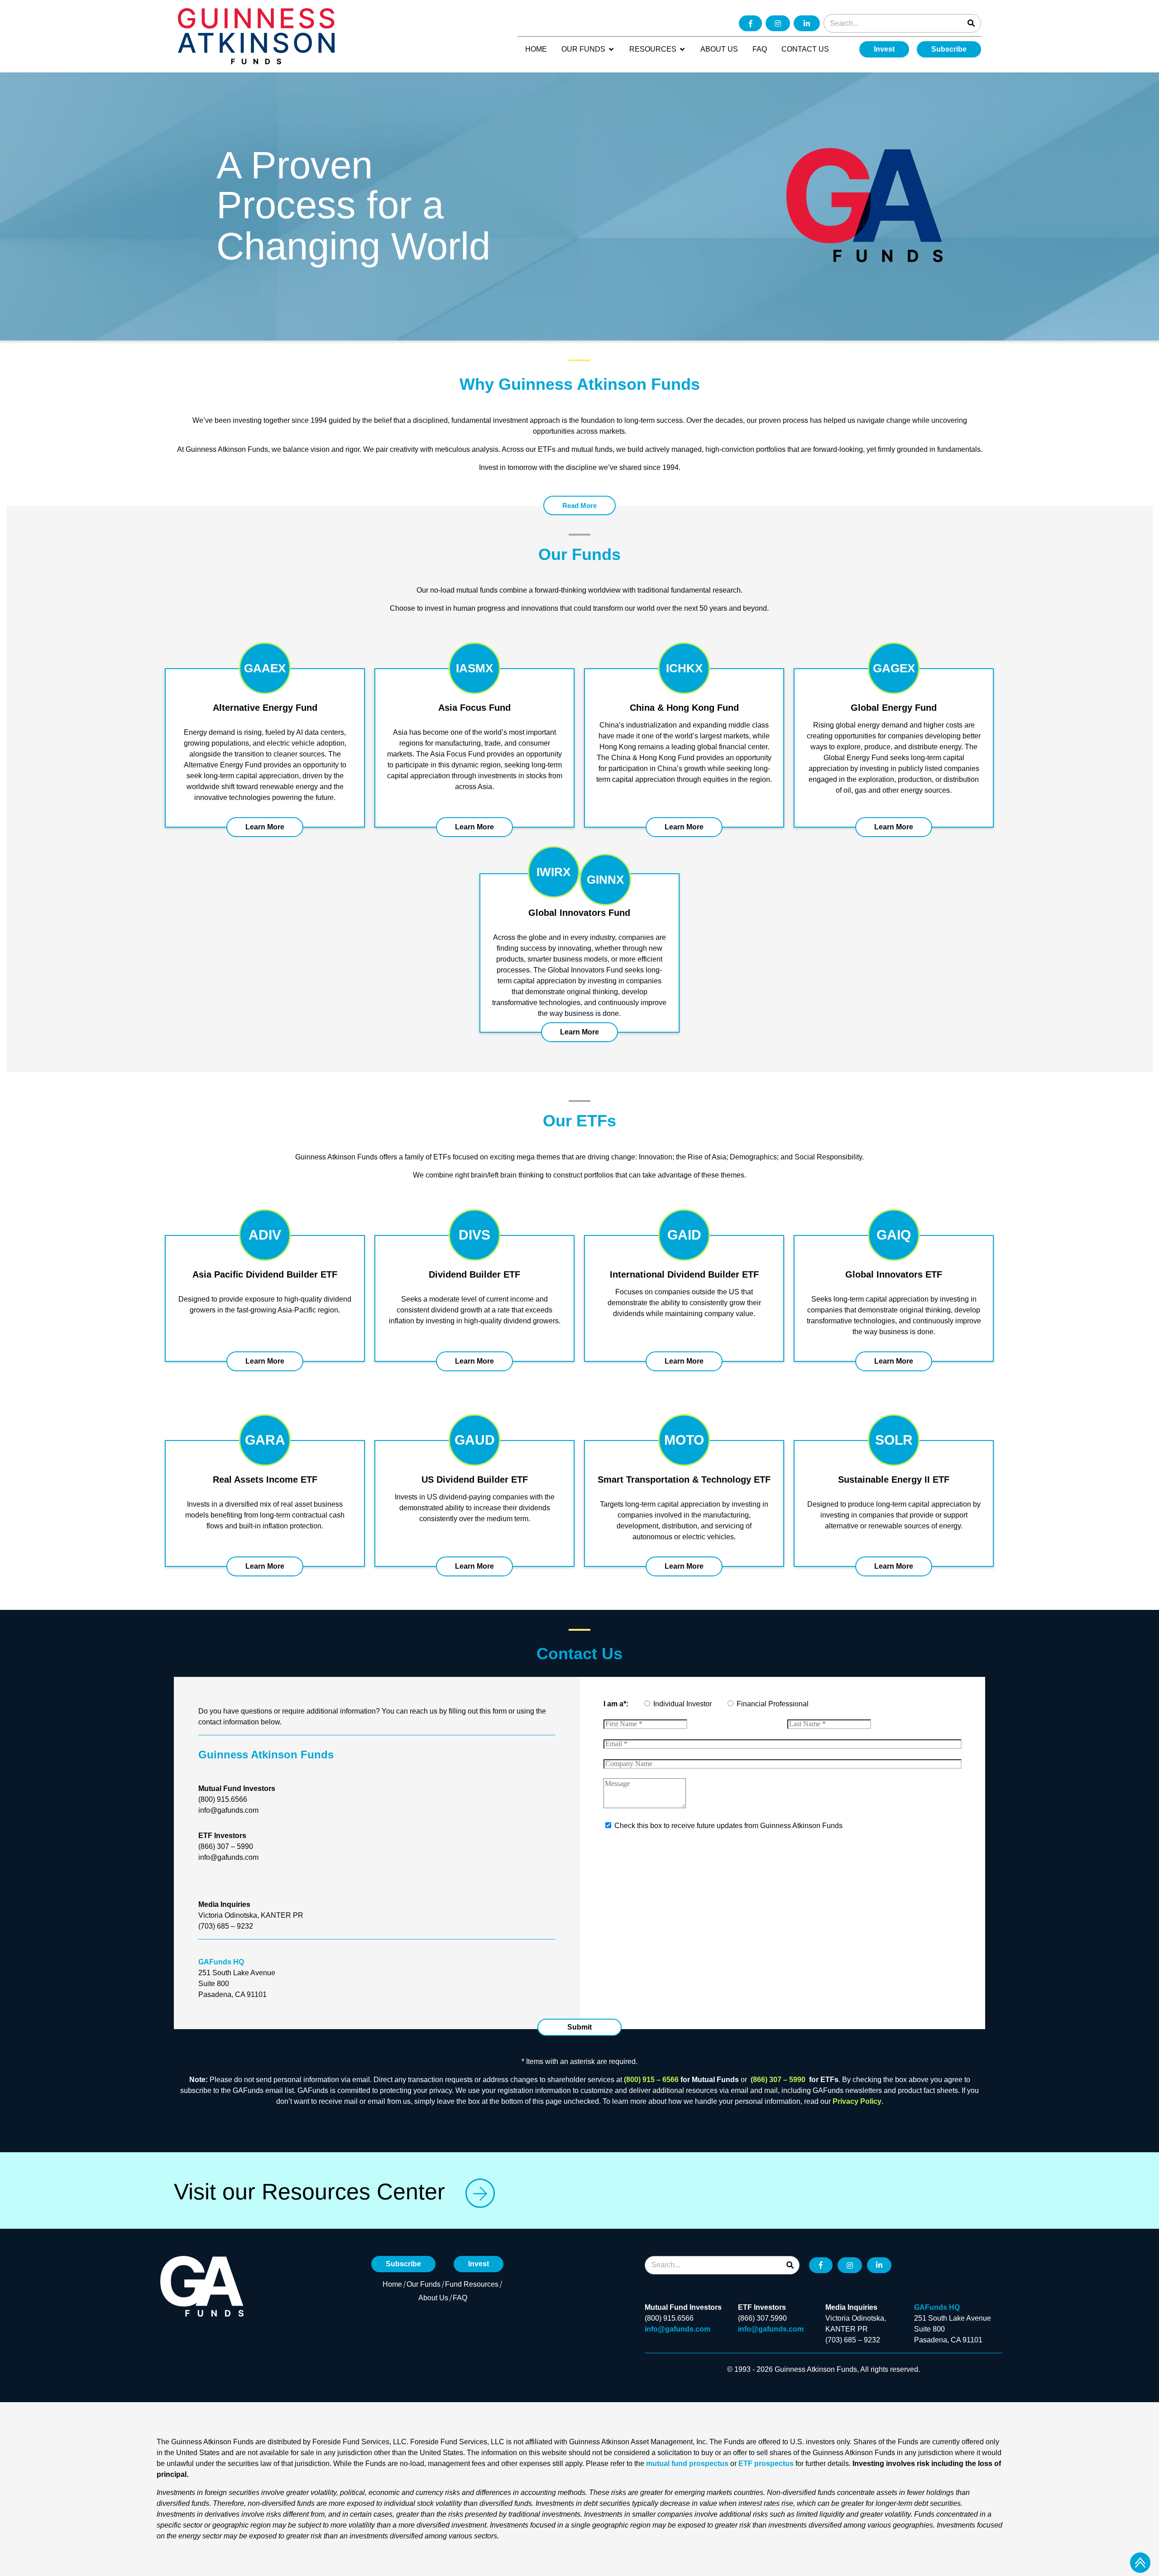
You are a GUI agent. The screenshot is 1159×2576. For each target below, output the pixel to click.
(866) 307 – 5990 (779, 2080)
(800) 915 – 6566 (651, 2080)
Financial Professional (773, 1704)
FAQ (460, 2298)
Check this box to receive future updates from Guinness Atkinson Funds (728, 1826)
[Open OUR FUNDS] (611, 49)
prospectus (709, 2463)
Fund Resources (472, 2284)
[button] (579, 2027)
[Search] (971, 23)
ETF (745, 2463)
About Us (433, 2298)
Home (392, 2284)
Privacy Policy (857, 2101)
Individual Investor (682, 1704)
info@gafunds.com (678, 2329)
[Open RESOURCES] (682, 49)
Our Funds (424, 2284)
